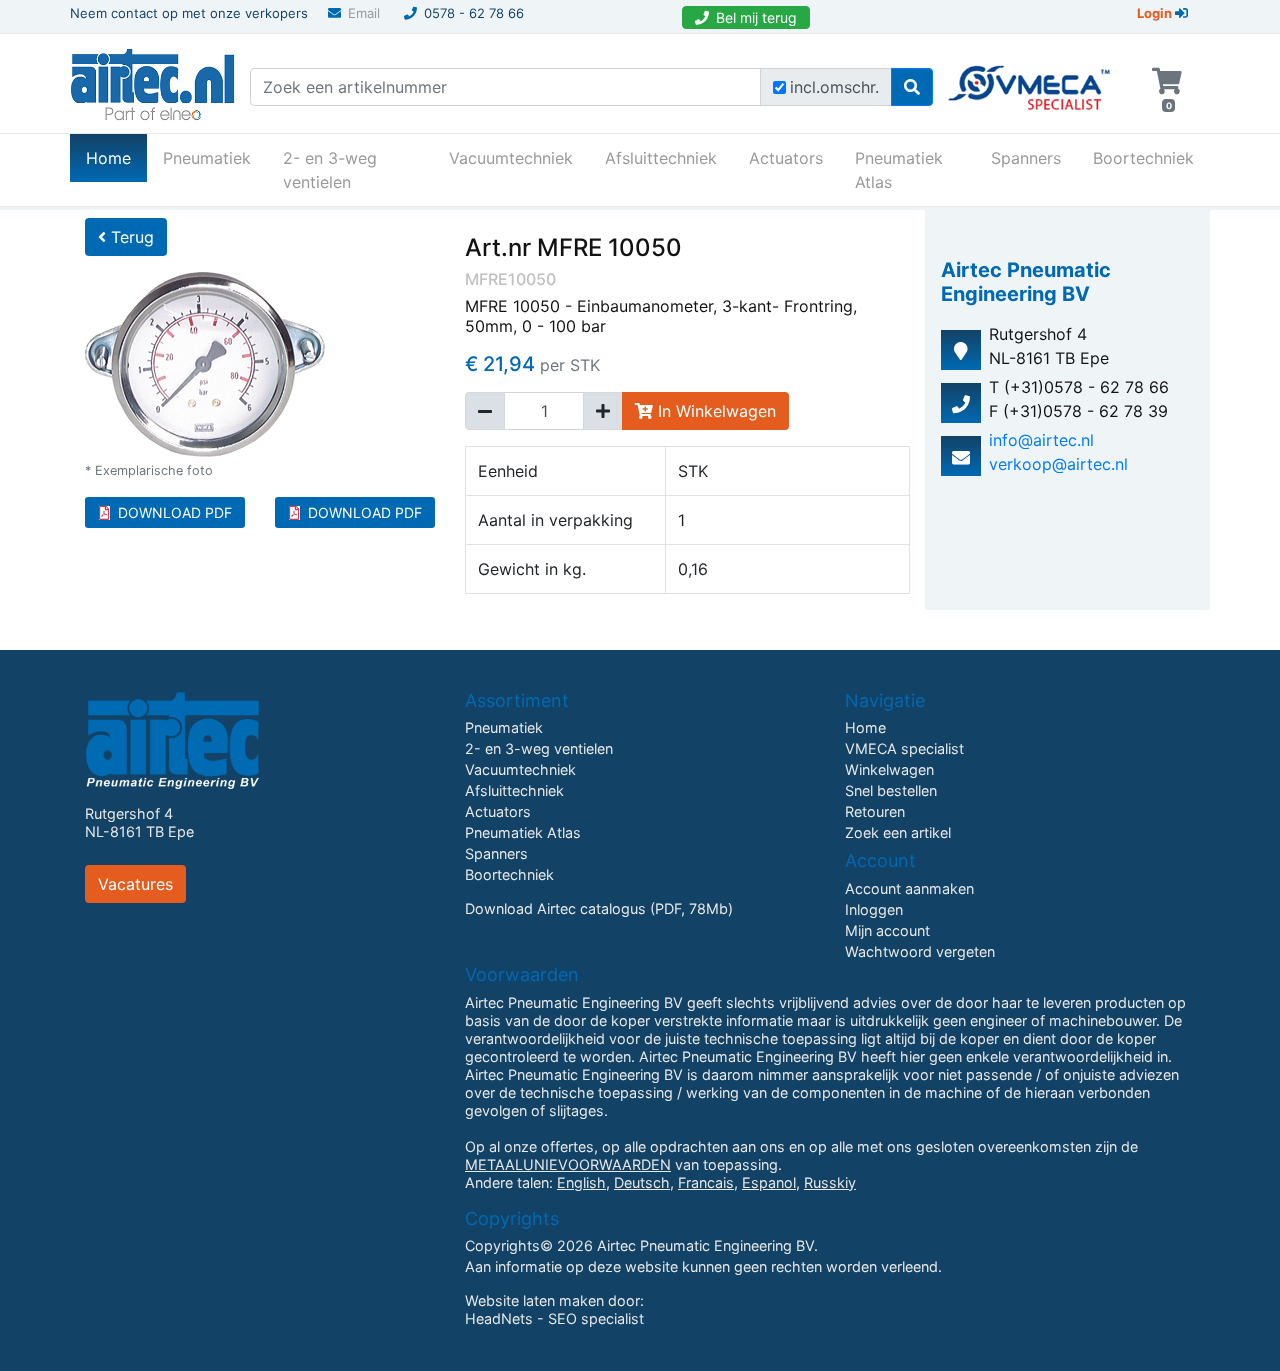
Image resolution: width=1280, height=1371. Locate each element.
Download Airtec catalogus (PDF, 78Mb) (599, 908)
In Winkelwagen (714, 411)
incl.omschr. (834, 87)
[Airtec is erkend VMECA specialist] (1030, 79)
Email (364, 13)
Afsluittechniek (661, 158)
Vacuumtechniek (511, 158)
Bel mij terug (756, 17)
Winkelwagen (889, 769)
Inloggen (874, 909)
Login (1156, 13)
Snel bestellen (891, 790)
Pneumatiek (207, 158)
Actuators (786, 158)
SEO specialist (596, 1318)
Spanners (1026, 158)
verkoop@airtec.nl (1058, 464)
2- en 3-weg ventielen (330, 170)
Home (116, 157)
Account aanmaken (909, 888)
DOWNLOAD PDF (175, 512)
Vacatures (135, 884)
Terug (130, 237)
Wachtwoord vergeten (920, 951)
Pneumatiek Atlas (899, 170)
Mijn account (887, 930)
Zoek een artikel (898, 832)
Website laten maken (534, 1300)
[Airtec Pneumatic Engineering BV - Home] (152, 82)
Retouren (875, 811)
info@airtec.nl (1041, 440)
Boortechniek (1143, 158)
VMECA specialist (904, 748)
